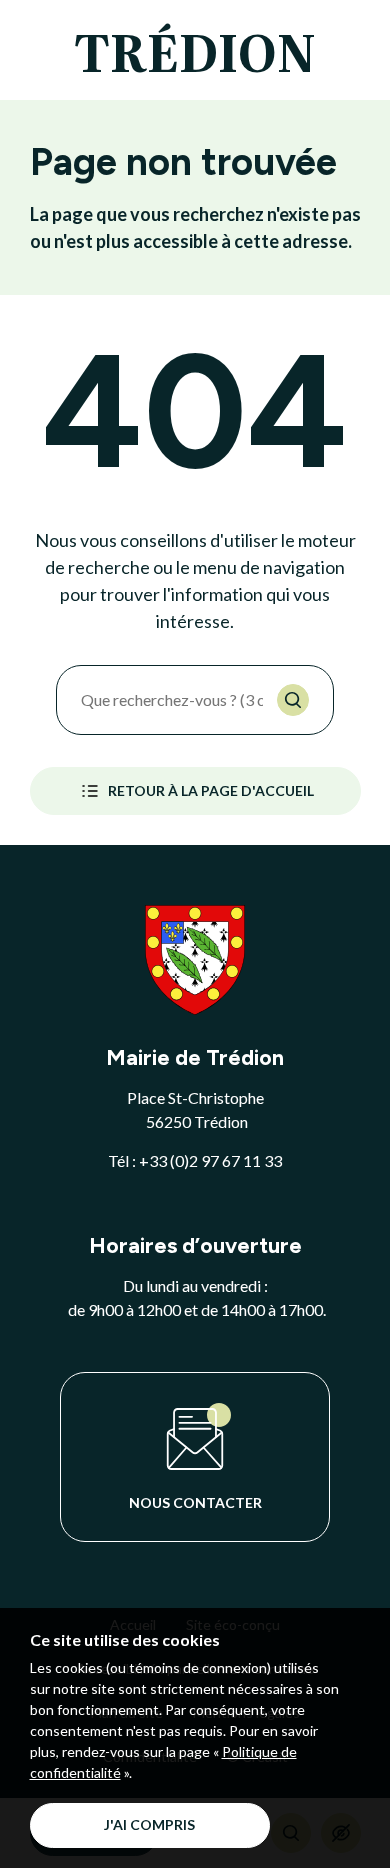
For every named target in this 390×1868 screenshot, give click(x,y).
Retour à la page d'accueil (211, 790)
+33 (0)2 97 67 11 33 (210, 1160)
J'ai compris (149, 1824)
